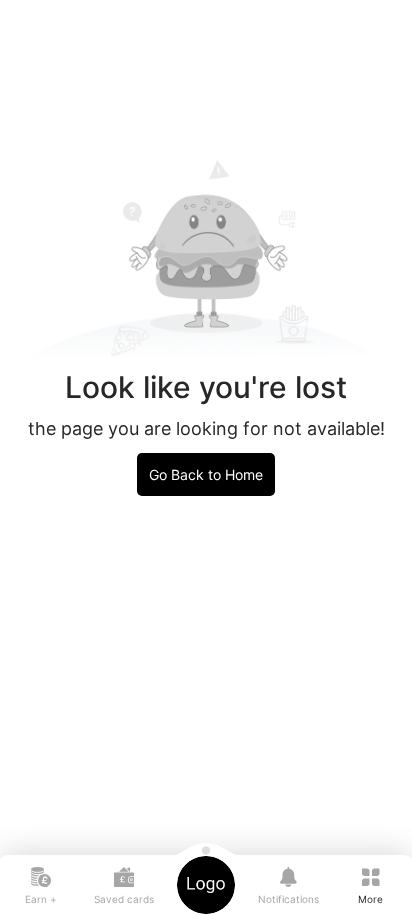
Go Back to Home (206, 474)
